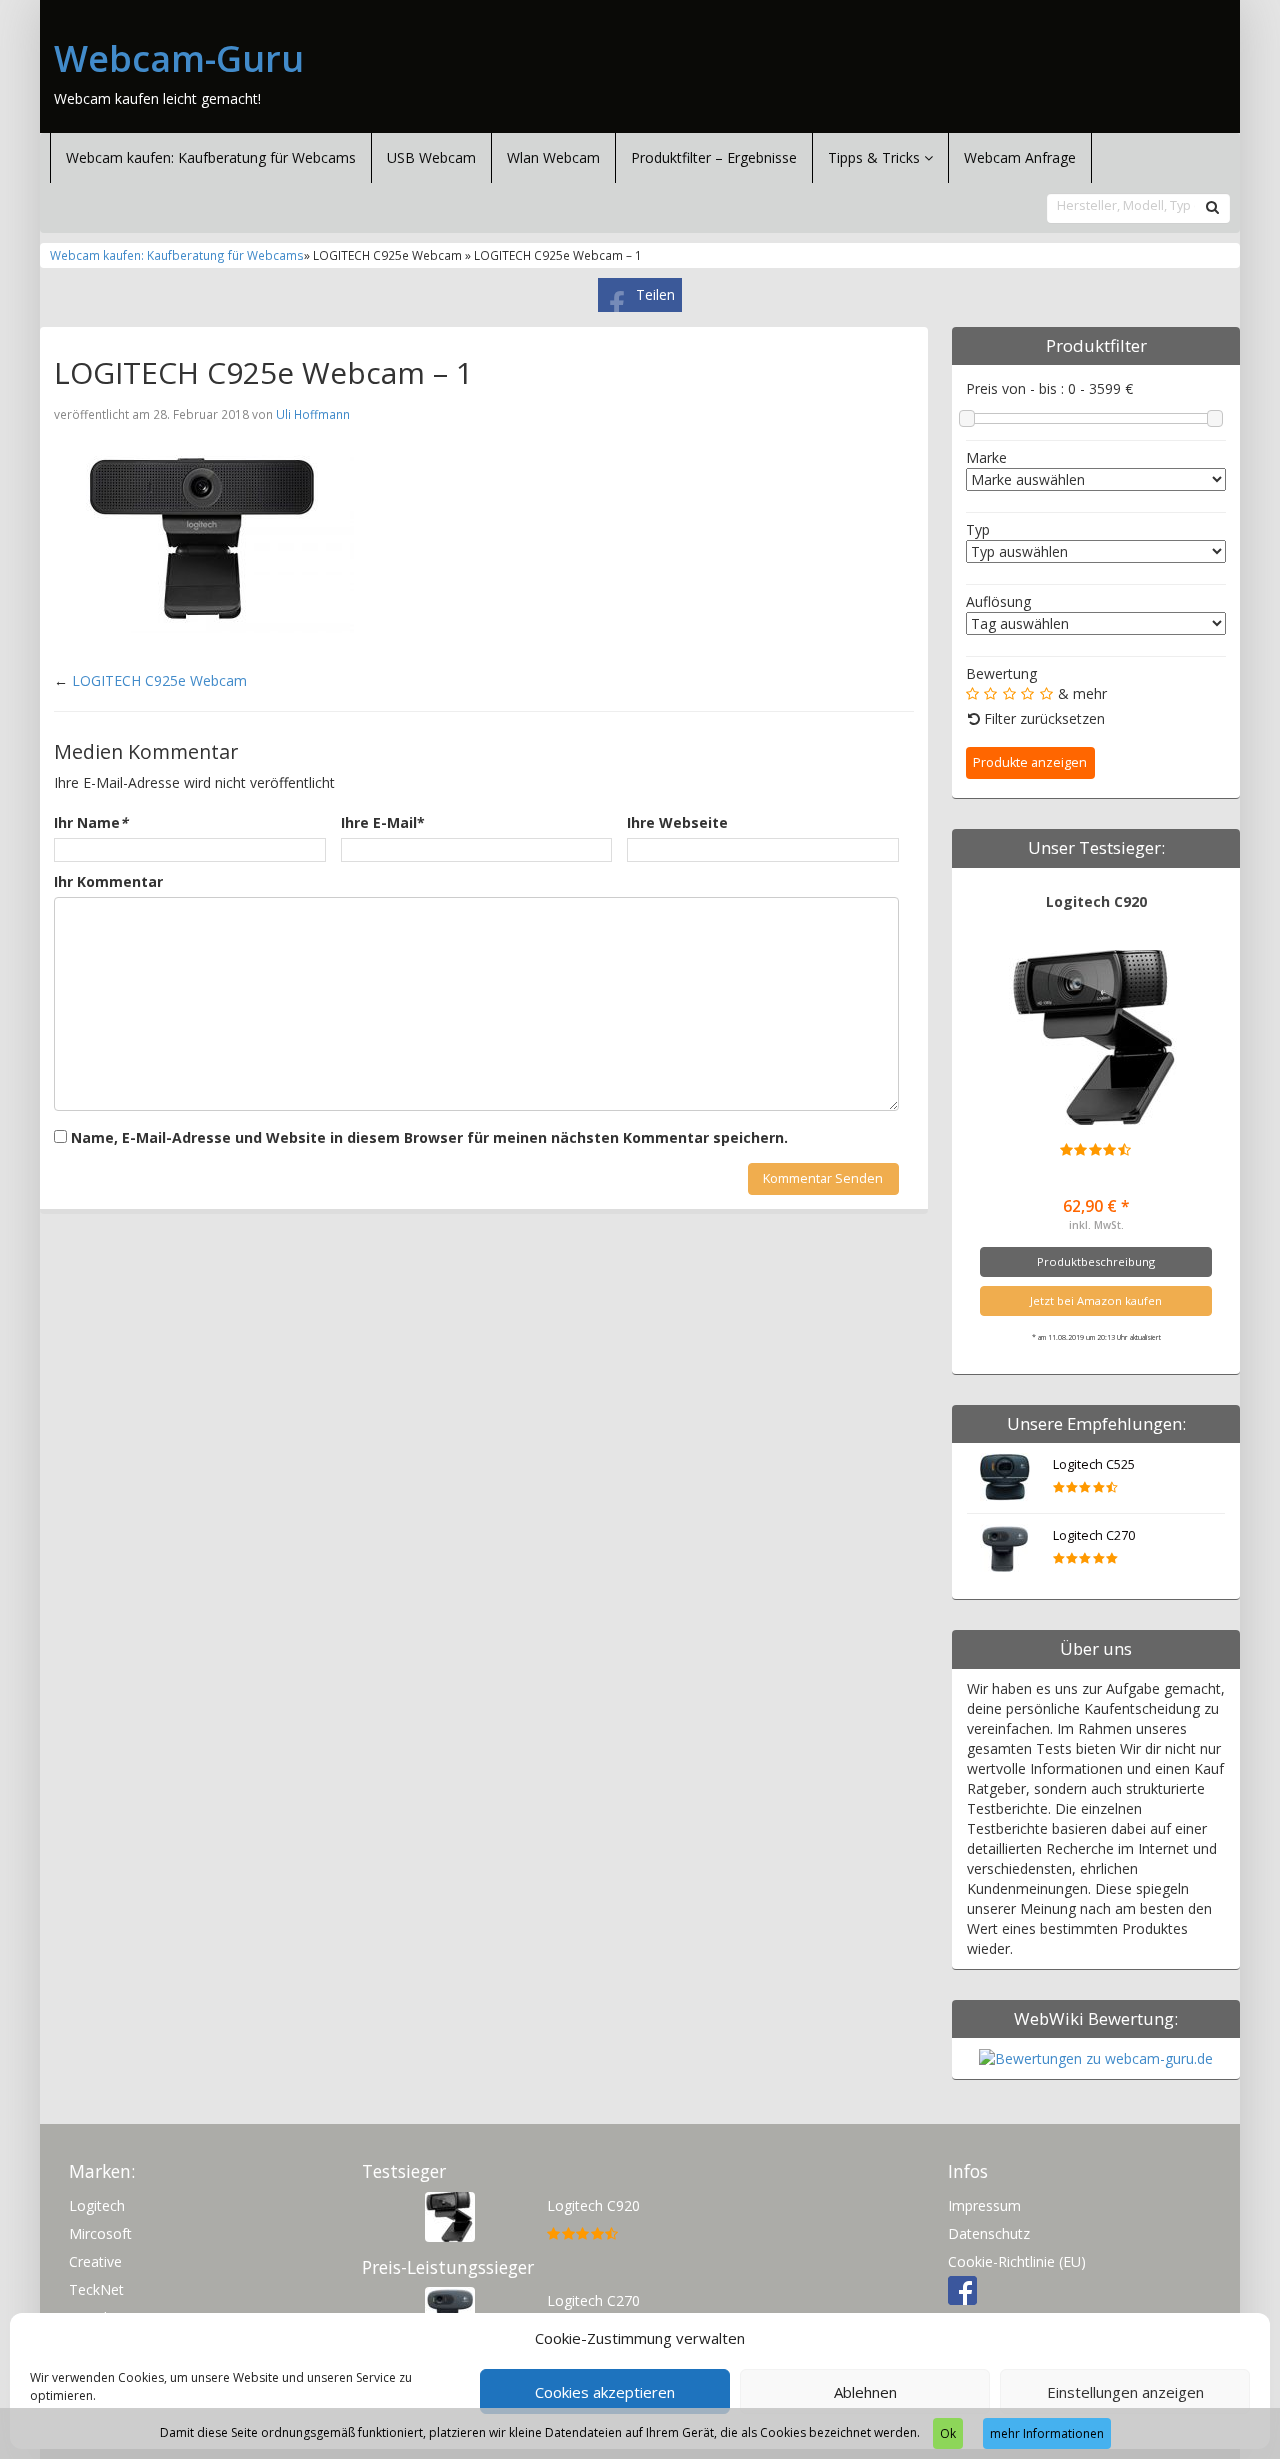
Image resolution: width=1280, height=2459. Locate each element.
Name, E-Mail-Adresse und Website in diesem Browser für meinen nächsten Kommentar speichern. (429, 1137)
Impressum (984, 2205)
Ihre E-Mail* (383, 822)
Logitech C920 (1096, 901)
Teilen (655, 294)
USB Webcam (431, 157)
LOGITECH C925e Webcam (159, 680)
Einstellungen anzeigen (1125, 2392)
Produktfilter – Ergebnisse (714, 157)
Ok (948, 2433)
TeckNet (96, 2289)
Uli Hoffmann (313, 414)
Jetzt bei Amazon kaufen (1096, 1300)
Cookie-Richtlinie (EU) (1017, 2261)
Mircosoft (100, 2233)
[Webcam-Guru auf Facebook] (962, 2289)
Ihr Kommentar (108, 881)
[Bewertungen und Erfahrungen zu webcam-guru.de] (1096, 2057)
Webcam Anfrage (1020, 157)
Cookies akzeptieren (605, 2392)
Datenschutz (989, 2233)
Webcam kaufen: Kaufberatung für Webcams (211, 157)
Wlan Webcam (553, 157)
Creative (95, 2261)
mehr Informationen (1047, 2433)
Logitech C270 (1094, 1535)
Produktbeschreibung (1096, 1261)
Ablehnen (865, 2392)
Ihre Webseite (677, 822)
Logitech (97, 2205)
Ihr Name (91, 822)
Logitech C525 (1094, 1464)
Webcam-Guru (179, 59)
